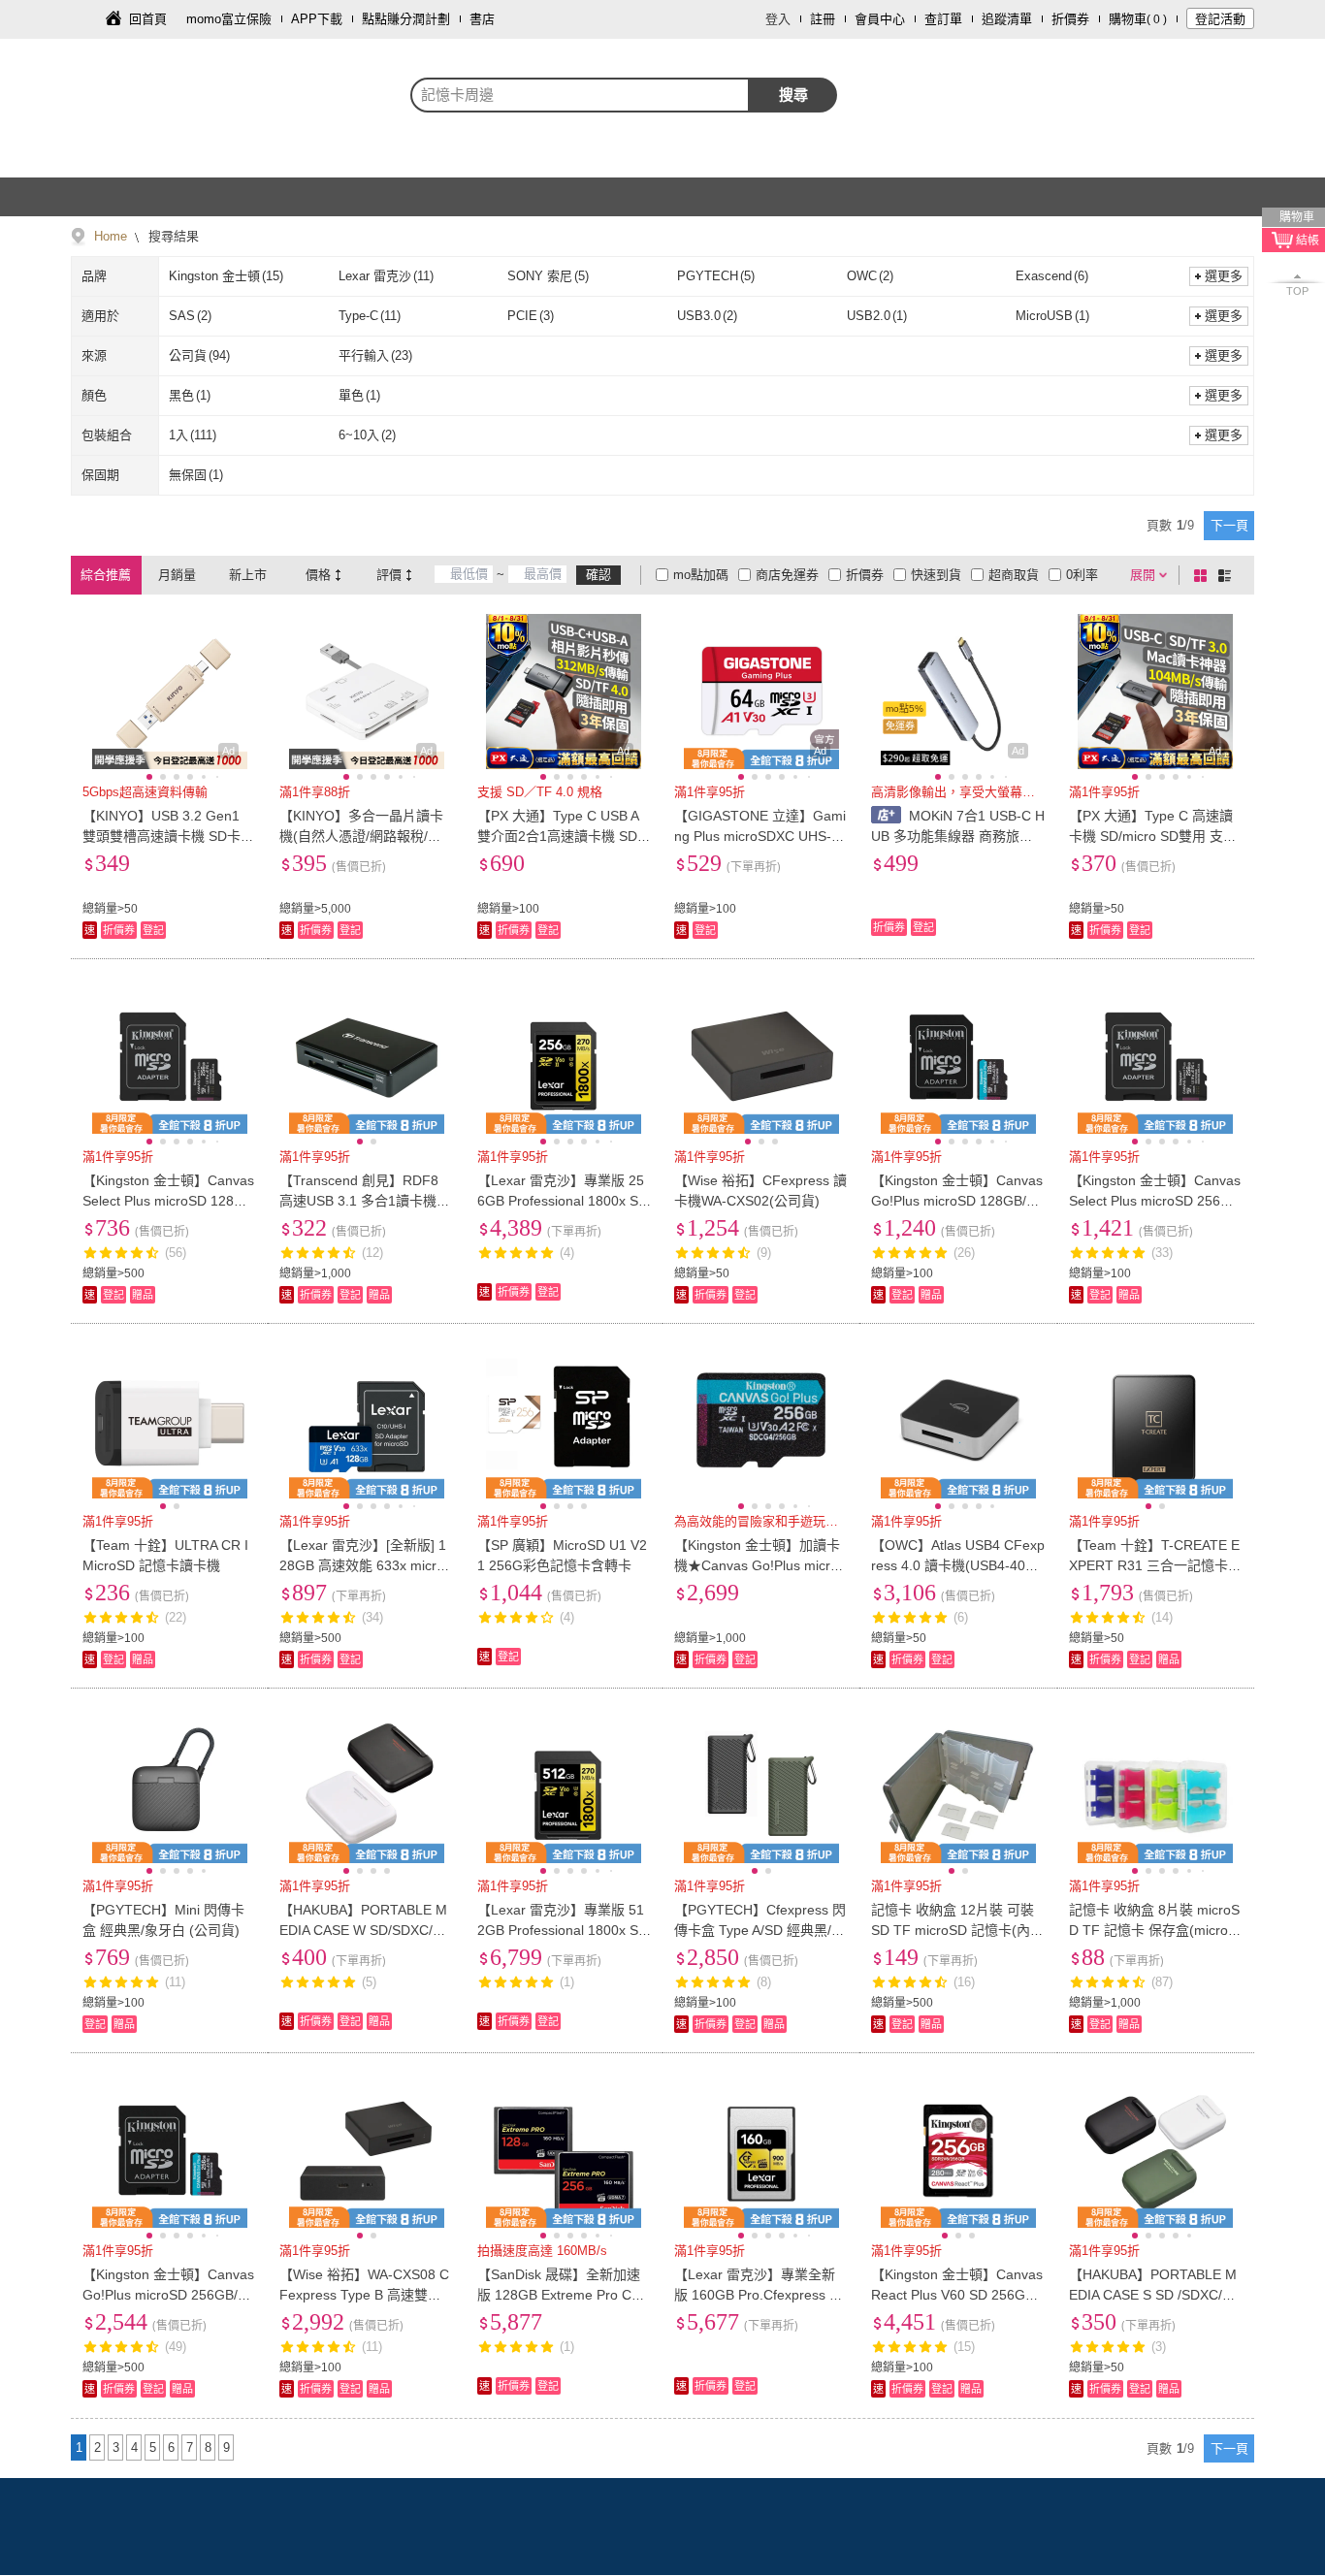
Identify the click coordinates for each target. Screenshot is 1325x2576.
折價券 (1070, 19)
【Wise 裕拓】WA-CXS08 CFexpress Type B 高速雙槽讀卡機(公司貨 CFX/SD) (364, 2295)
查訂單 (943, 19)
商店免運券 (787, 575)
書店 (482, 19)
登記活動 (1220, 19)
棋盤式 (1204, 575)
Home (111, 236)
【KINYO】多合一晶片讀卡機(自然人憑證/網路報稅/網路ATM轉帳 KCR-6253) (361, 836)
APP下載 (317, 19)
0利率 (1082, 575)
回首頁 (148, 19)
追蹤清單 (1007, 19)
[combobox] (580, 95)
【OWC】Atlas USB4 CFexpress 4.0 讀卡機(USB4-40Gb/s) (958, 1565)
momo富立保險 (229, 19)
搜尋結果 (172, 236)
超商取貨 (1014, 575)
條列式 (1228, 575)
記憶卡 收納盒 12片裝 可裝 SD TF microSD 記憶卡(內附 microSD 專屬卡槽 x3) (957, 1930)
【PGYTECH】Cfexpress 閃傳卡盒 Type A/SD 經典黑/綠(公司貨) (760, 1930)
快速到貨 (936, 575)
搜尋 (793, 95)
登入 (778, 19)
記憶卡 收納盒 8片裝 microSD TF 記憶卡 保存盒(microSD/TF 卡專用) (1154, 1930)
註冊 (823, 19)
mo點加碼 (701, 575)
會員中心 (880, 19)
